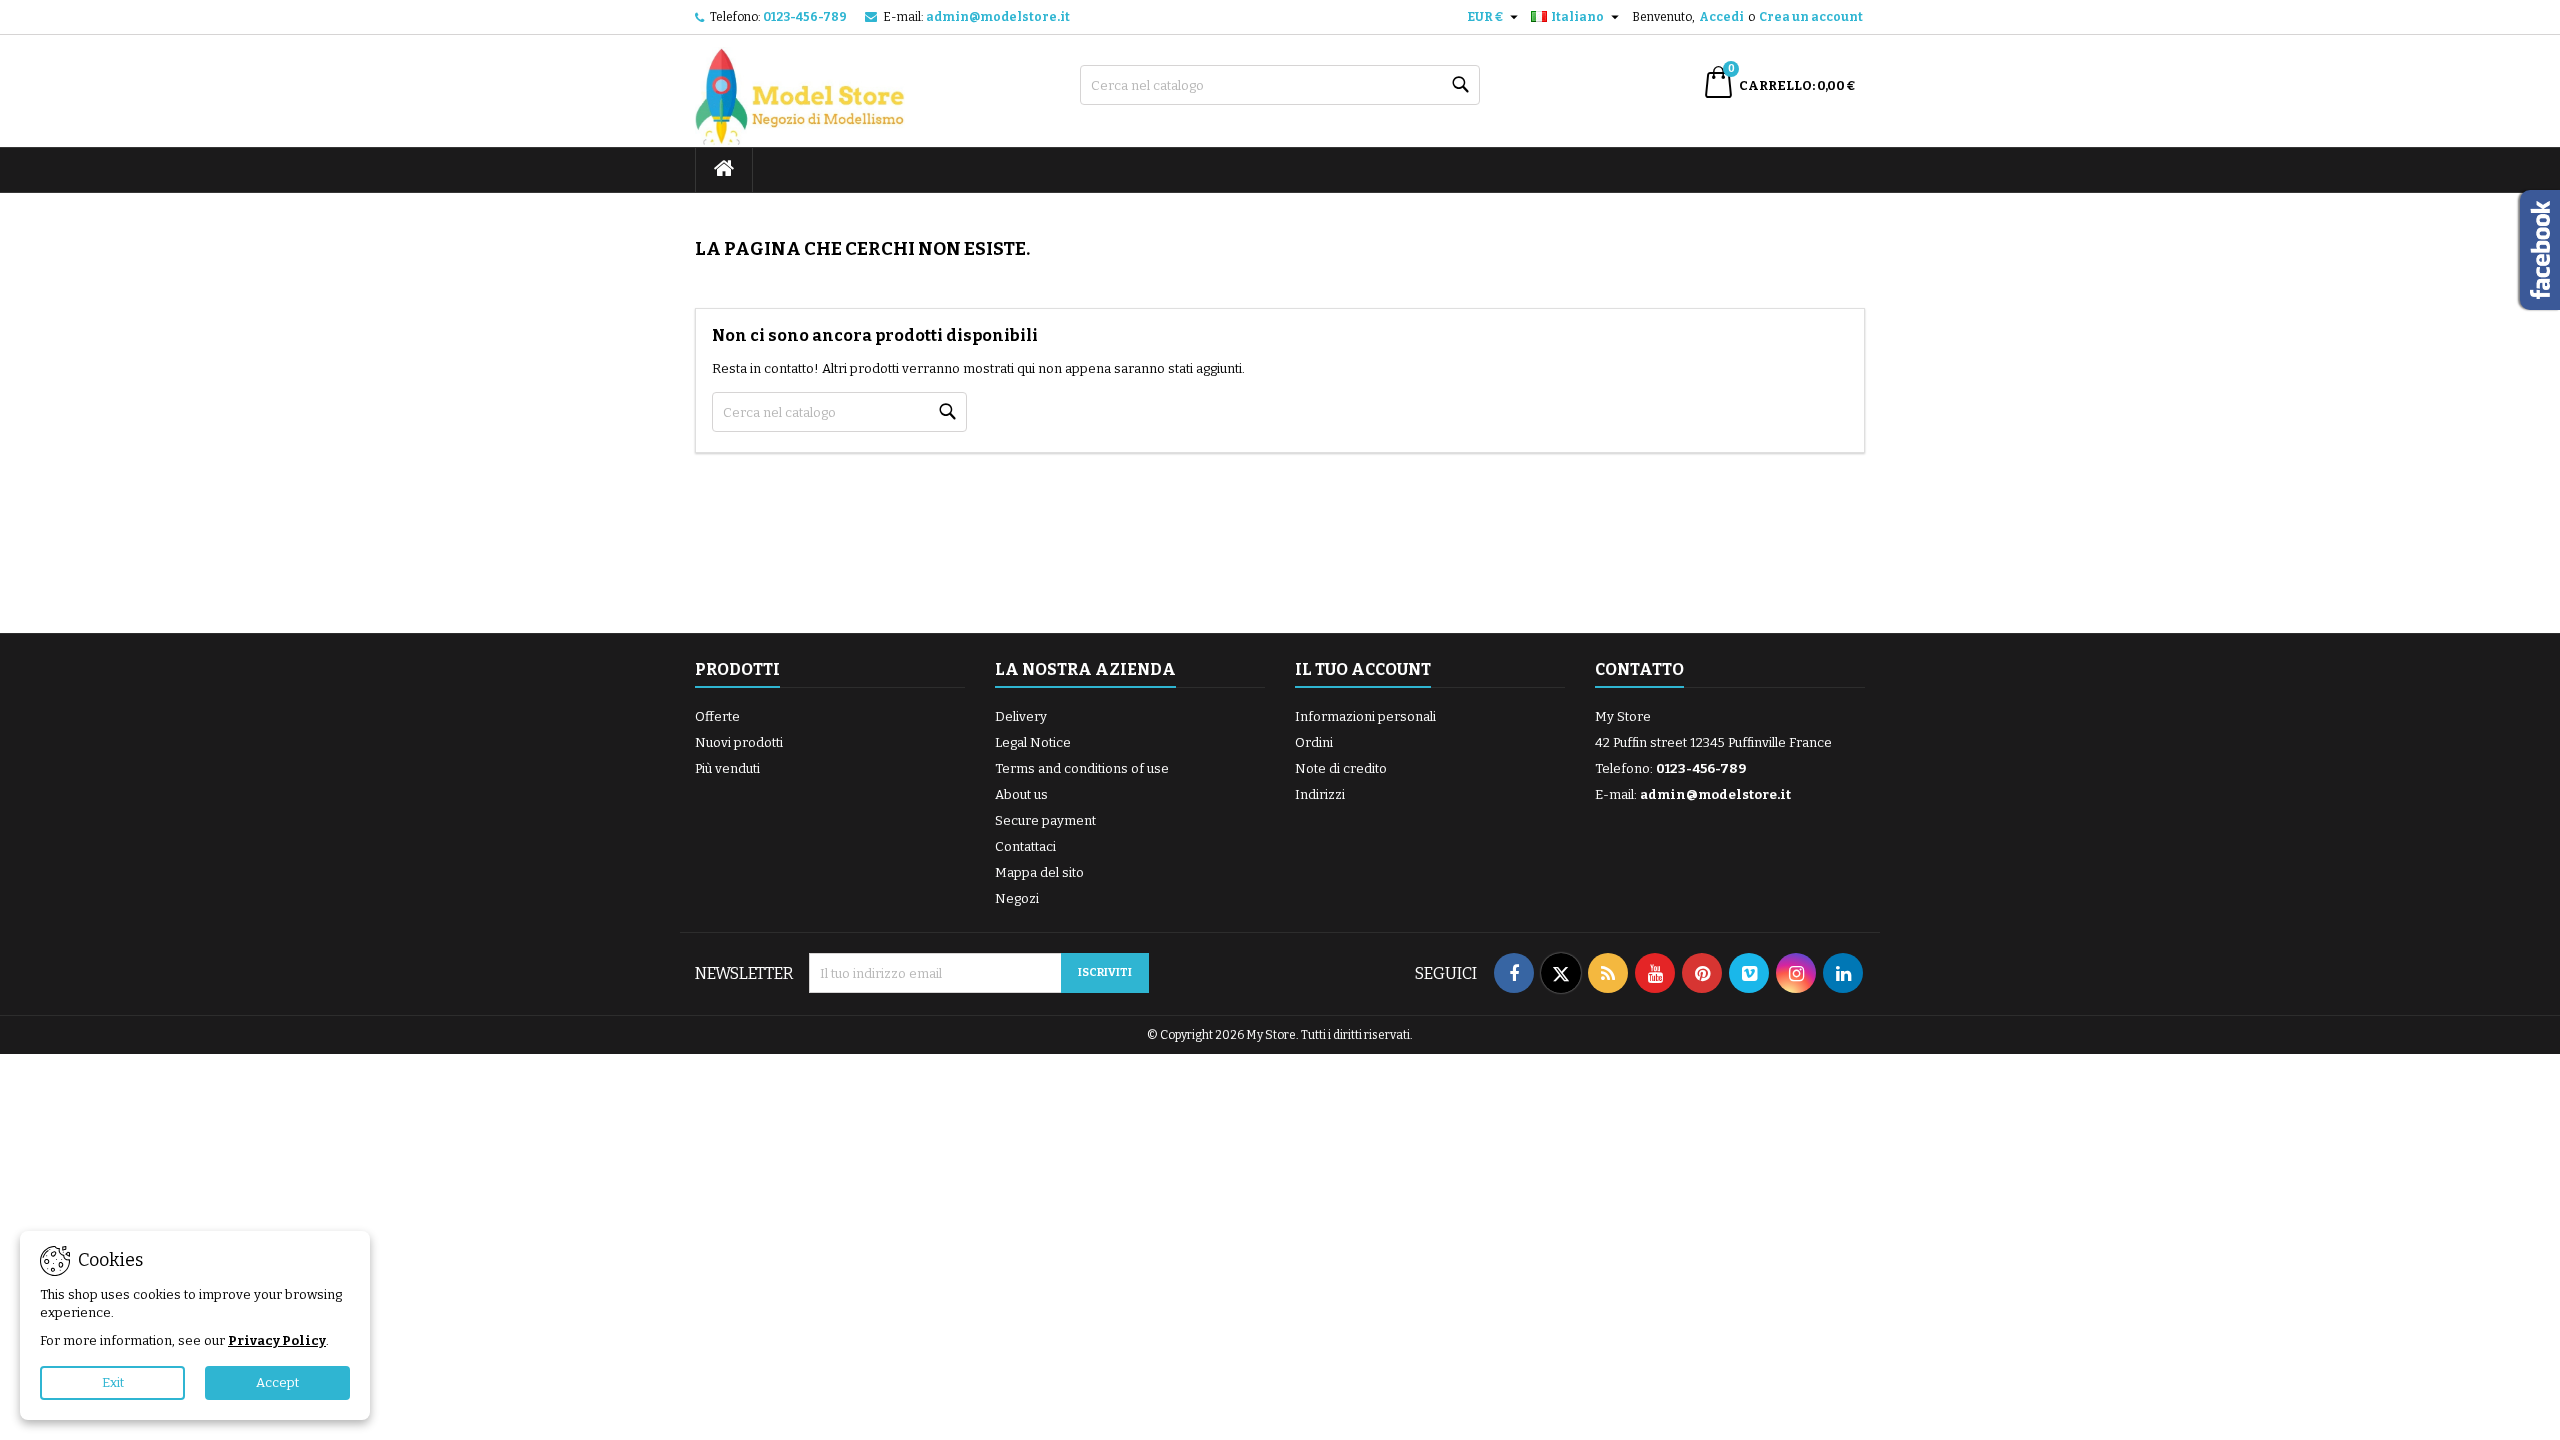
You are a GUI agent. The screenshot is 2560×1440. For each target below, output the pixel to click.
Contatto (1639, 669)
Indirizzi (1320, 794)
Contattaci (1025, 846)
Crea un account (1811, 17)
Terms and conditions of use (1082, 768)
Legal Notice (1033, 742)
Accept (277, 1382)
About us (1021, 794)
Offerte (717, 716)
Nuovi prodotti (739, 742)
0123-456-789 (805, 17)
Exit (113, 1382)
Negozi (1017, 898)
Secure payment (1045, 820)
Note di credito (1341, 768)
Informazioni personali (1365, 716)
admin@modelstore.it (998, 17)
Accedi (1721, 17)
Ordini (1314, 742)
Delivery (1021, 716)
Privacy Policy (277, 1340)
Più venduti (727, 768)
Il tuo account (1363, 669)
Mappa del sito (1039, 872)
